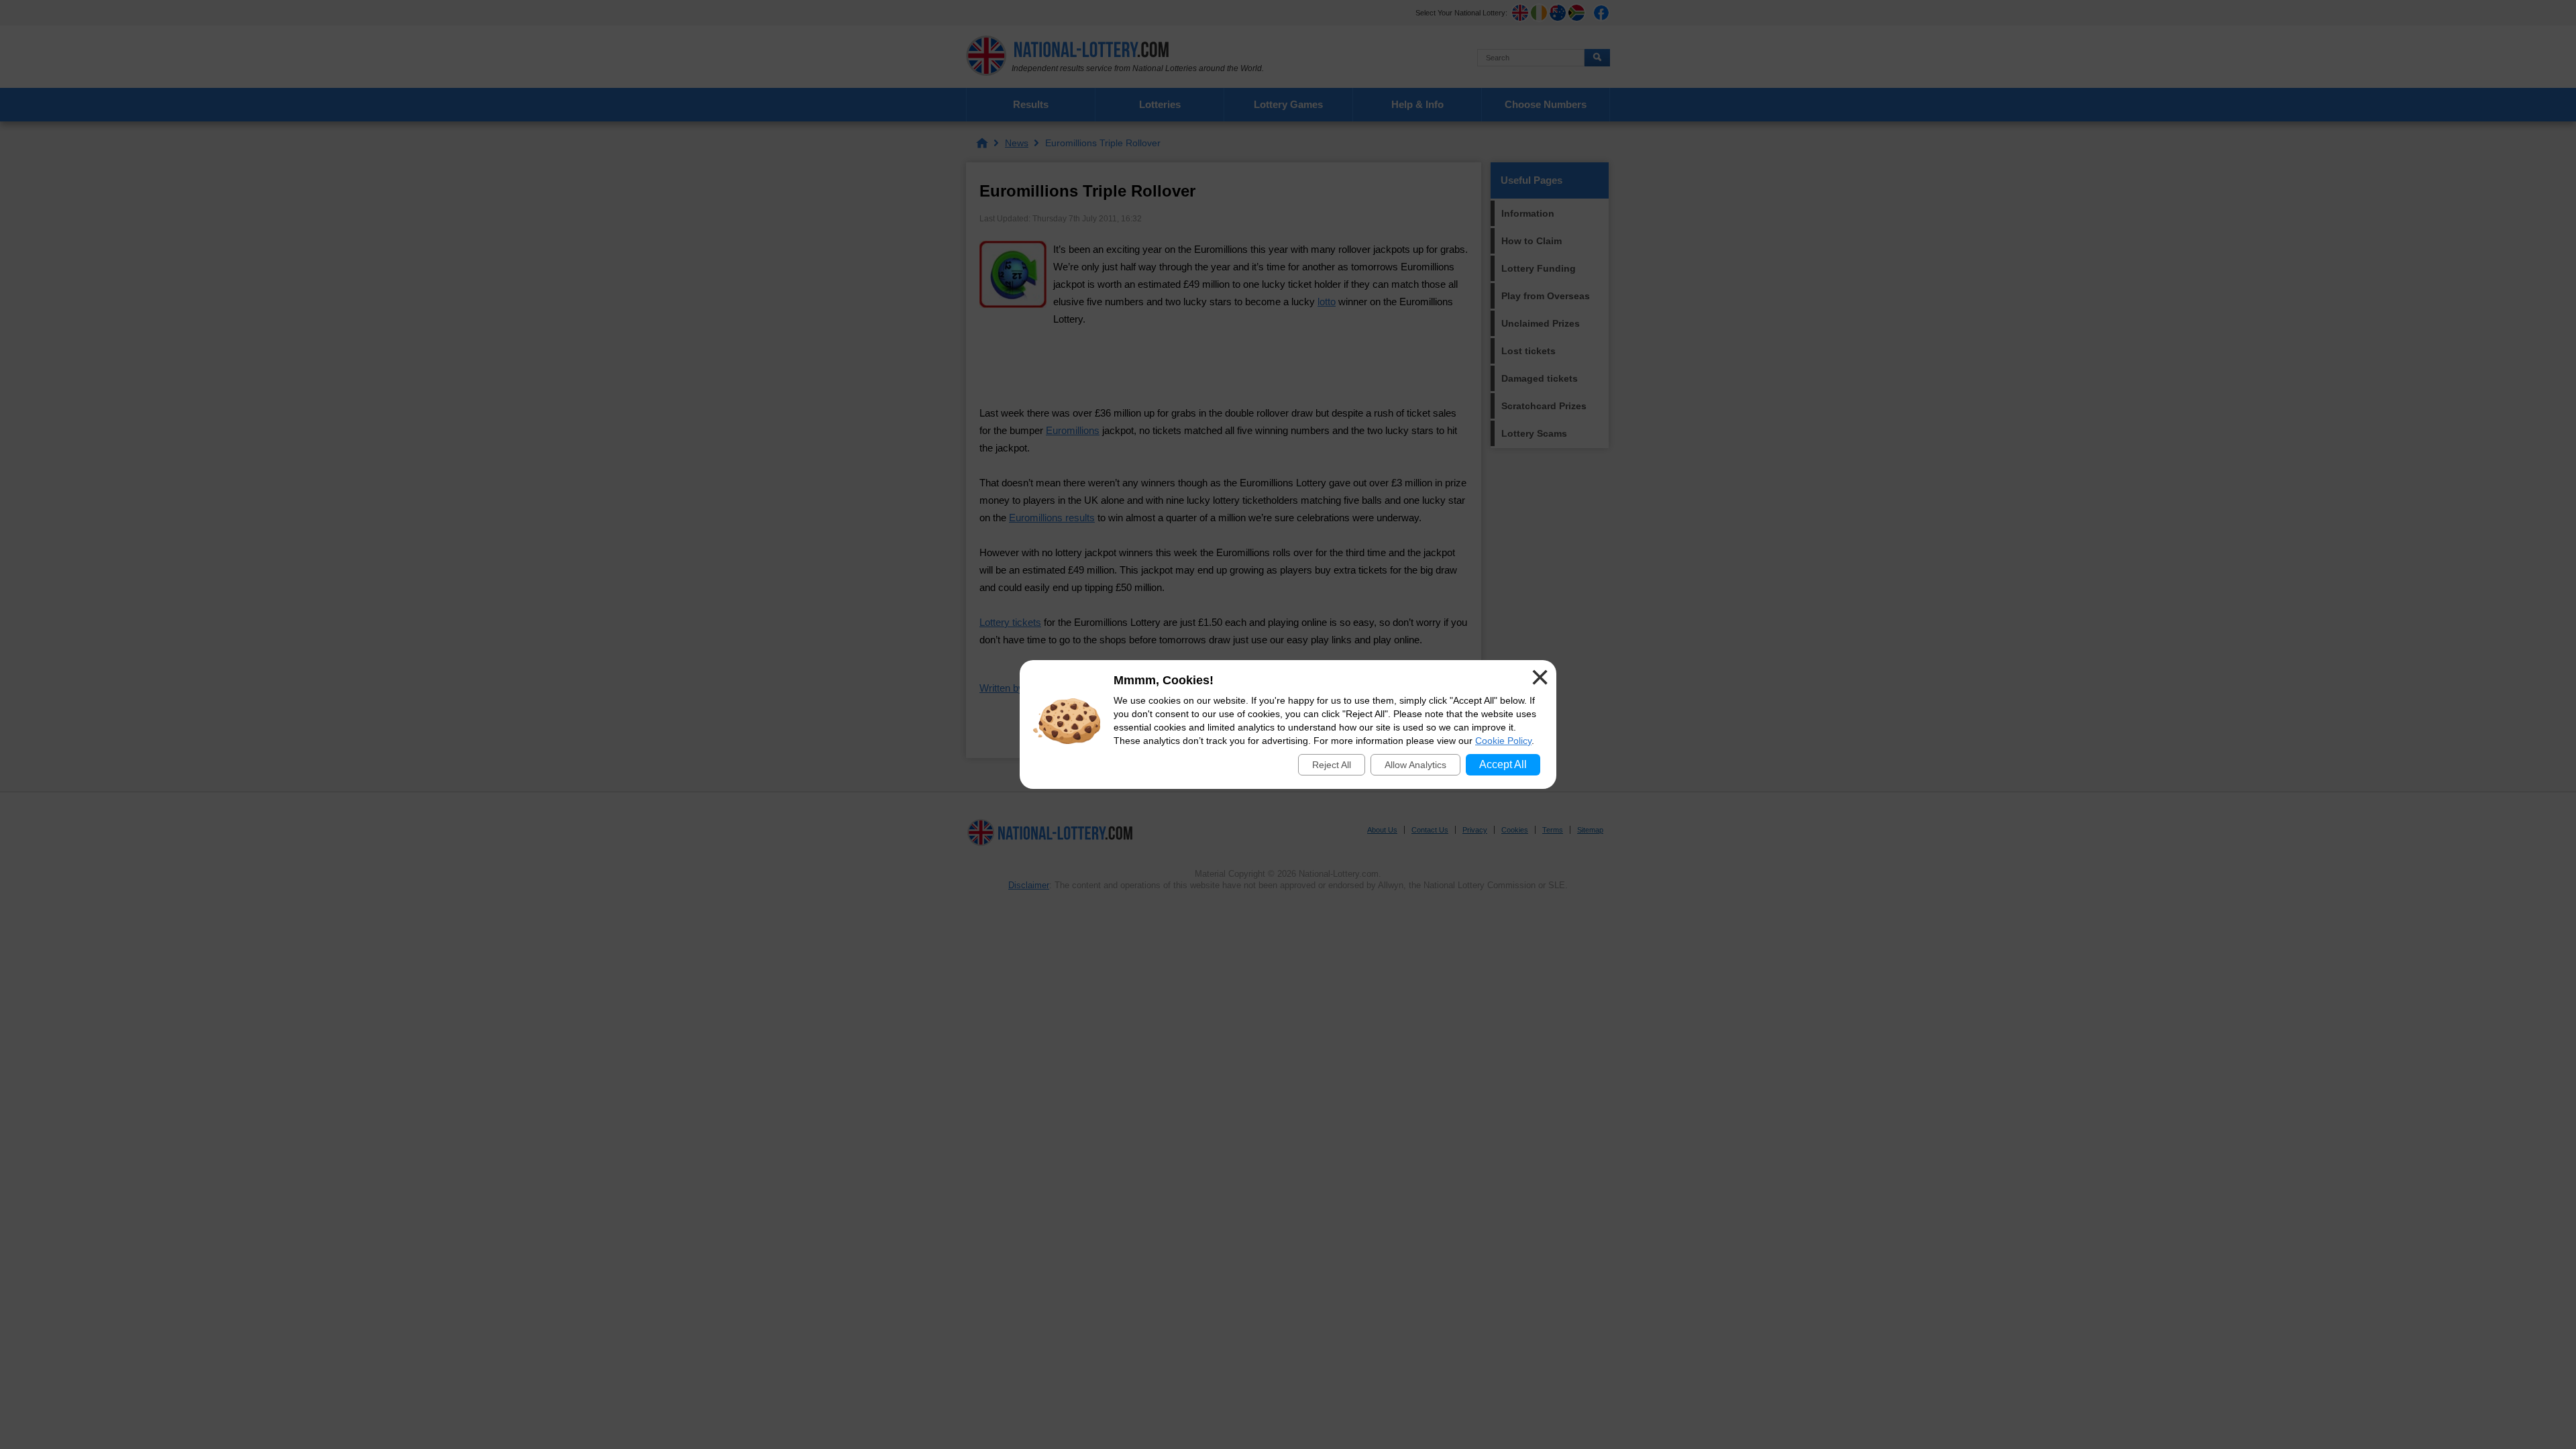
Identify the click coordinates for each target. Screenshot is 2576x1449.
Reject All (1332, 765)
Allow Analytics (1415, 765)
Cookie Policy (1503, 741)
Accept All (1503, 764)
